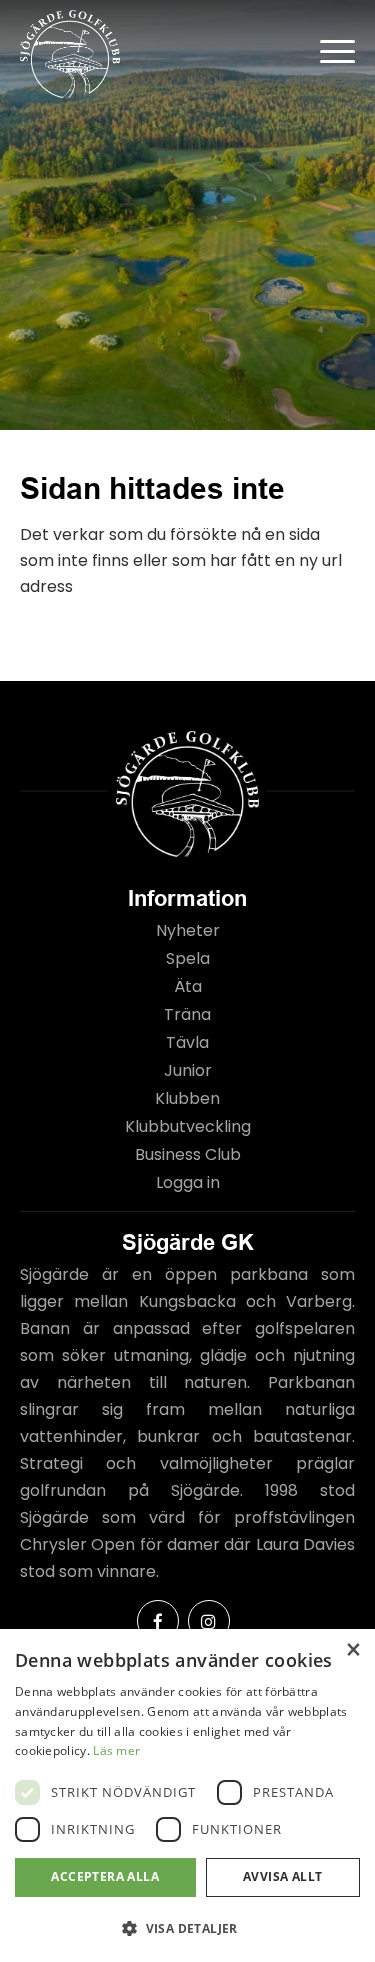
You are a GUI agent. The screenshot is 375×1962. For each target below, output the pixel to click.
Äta (188, 986)
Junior (188, 1070)
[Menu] (327, 50)
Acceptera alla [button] (105, 1876)
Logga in (188, 1182)
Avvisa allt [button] (282, 1876)
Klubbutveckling (188, 1126)
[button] (187, 1928)
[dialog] (187, 1795)
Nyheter (188, 930)
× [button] (352, 1650)
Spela (188, 958)
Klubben (187, 1098)
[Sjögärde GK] (154, 54)
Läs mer (116, 1750)
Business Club (188, 1154)
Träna (187, 1014)
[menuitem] (327, 50)
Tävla (187, 1042)
